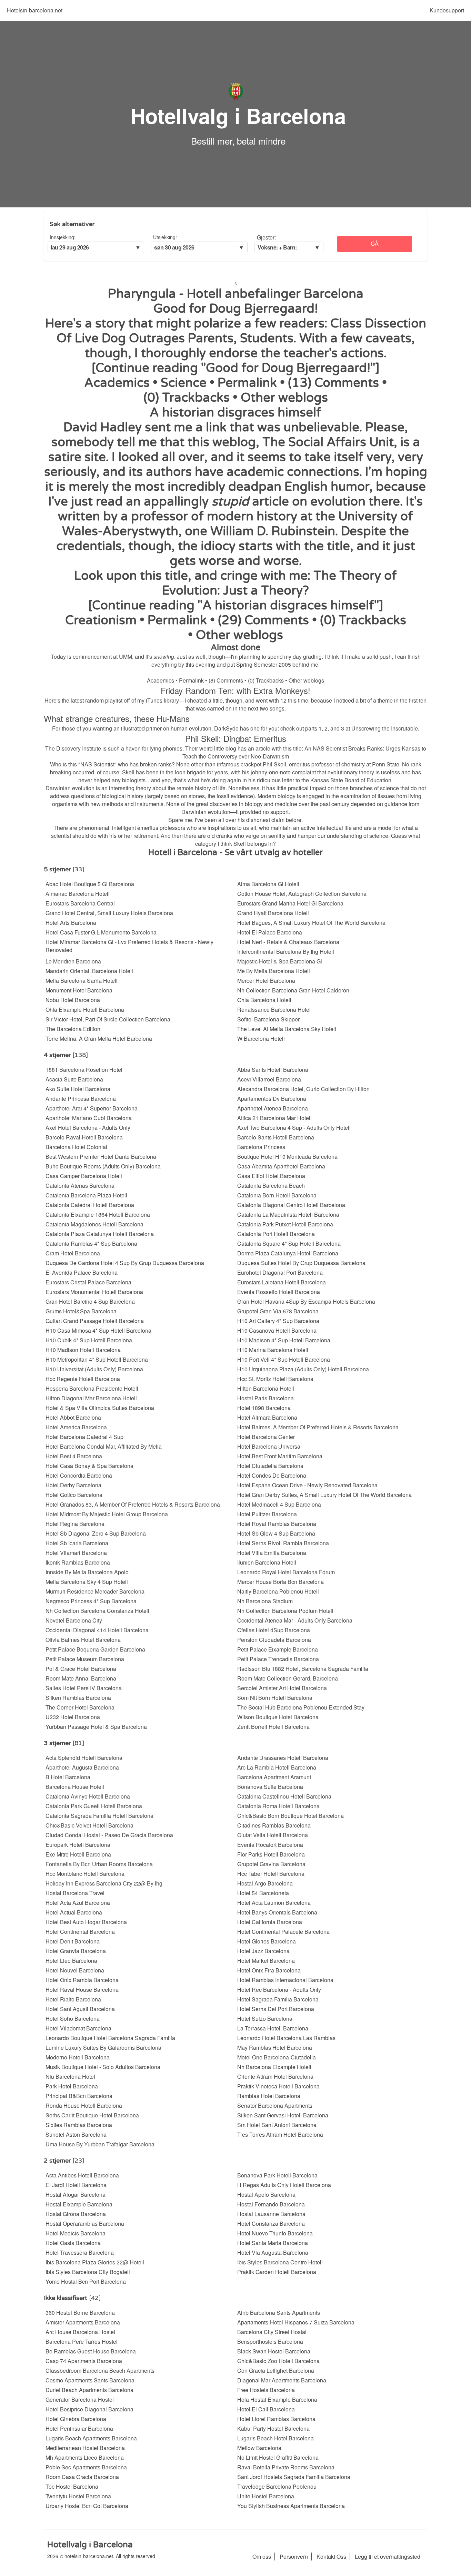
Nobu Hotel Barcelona (73, 1000)
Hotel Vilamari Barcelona (76, 1553)
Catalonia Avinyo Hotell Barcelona (88, 1796)
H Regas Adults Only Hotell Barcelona (284, 2185)
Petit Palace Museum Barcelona (85, 1659)
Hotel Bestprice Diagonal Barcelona (89, 2409)
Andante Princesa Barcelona (81, 1099)
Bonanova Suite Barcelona (270, 1787)
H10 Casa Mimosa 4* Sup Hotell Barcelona (98, 1330)
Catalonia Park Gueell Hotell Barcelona (94, 1806)
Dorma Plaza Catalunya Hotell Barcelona (288, 1253)
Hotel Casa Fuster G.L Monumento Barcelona (101, 932)
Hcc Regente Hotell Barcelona (83, 1379)
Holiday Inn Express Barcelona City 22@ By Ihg (104, 1883)
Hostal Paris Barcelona (265, 1398)
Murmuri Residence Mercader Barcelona (95, 1591)
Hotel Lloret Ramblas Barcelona (276, 2419)
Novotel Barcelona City (74, 1620)
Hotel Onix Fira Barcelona (269, 1970)
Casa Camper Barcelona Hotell (84, 1176)
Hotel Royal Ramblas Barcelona (277, 1524)
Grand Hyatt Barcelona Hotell (273, 913)
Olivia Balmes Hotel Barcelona (83, 1640)
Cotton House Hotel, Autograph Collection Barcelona (302, 894)
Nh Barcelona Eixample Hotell (274, 2067)
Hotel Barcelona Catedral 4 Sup (84, 1437)
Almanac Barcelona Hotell (78, 894)
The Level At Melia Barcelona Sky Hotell (287, 1029)
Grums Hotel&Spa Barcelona (81, 1311)
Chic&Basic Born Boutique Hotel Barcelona (290, 1816)
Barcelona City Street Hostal (272, 2332)
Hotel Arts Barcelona (71, 923)
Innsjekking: (63, 237)
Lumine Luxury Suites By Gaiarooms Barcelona (103, 2048)
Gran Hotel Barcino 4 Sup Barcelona (90, 1301)
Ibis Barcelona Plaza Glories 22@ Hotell (95, 2262)
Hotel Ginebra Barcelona (76, 2419)
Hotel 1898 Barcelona (264, 1408)
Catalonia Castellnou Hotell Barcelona (284, 1796)
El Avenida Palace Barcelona (82, 1272)
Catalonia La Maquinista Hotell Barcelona (288, 1214)
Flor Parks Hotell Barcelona (271, 1854)
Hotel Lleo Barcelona (71, 1961)
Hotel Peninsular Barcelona (79, 2428)
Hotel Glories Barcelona (267, 1941)
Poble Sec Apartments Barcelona (86, 2467)
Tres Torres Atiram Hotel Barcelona (280, 2134)
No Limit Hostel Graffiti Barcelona (278, 2457)
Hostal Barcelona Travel (75, 1893)
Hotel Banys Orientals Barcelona (277, 1912)
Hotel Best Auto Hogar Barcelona (86, 1922)
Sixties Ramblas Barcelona (79, 2125)
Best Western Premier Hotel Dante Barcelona (101, 1157)
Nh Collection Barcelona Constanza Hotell (97, 1611)
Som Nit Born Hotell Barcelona (275, 1698)
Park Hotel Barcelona (72, 2086)
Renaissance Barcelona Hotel (274, 1010)
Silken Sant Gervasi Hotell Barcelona (283, 2115)
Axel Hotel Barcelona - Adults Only (88, 1128)
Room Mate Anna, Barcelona (81, 1678)
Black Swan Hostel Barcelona (274, 2351)
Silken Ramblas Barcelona (78, 1698)
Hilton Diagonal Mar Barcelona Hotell (91, 1398)
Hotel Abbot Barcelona (73, 1417)
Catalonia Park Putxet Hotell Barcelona (285, 1224)
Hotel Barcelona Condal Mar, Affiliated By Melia (104, 1446)
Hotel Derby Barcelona (73, 1485)
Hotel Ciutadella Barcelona (270, 1466)
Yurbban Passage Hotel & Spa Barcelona (96, 1727)
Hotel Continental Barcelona (80, 1932)
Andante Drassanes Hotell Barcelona (283, 1758)
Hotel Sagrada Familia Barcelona (278, 1999)
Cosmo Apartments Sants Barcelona (90, 2380)
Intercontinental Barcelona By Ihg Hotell (286, 952)
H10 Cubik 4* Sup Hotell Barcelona (89, 1340)
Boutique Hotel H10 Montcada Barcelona (287, 1157)
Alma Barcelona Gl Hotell (268, 884)
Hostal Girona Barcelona (76, 2214)
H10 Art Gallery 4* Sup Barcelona (278, 1321)
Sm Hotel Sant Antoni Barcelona (277, 2125)
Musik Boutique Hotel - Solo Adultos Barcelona (103, 2067)
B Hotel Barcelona (68, 1777)
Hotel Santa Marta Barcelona (273, 2243)
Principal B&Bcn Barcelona (79, 2096)
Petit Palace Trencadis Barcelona (278, 1659)
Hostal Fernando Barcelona (271, 2204)
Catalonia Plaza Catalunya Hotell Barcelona (100, 1234)
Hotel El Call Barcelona (266, 2409)
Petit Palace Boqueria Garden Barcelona (95, 1649)
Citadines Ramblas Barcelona (274, 1825)
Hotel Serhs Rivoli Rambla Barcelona (283, 1543)
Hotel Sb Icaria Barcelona (77, 1543)
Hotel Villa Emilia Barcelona (272, 1553)
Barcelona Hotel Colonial (76, 1147)
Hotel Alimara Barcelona (267, 1417)
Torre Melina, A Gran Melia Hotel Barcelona (99, 1039)
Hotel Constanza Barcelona (271, 2224)
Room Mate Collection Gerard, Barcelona (288, 1678)
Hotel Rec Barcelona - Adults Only (279, 1990)
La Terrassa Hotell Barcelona (273, 2028)
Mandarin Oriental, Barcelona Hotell (89, 971)
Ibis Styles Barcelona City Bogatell (88, 2272)
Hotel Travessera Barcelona (80, 2252)
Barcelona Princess (261, 1147)
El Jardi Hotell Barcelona (76, 2185)
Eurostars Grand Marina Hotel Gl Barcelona (290, 903)
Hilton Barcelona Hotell (266, 1388)
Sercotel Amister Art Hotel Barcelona (282, 1688)
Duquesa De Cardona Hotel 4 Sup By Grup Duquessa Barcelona (125, 1263)
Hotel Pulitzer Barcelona (267, 1514)
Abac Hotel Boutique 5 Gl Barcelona (90, 884)
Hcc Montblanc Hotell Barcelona (85, 1874)
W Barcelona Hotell (261, 1039)
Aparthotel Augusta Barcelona (82, 1767)
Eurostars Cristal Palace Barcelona (88, 1282)
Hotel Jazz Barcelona (263, 1951)
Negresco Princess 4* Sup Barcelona (91, 1601)
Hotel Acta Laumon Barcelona (274, 1903)
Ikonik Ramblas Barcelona (78, 1562)
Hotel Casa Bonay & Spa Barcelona (89, 1466)
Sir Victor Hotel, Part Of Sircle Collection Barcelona (108, 1019)
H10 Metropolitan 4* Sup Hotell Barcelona (97, 1359)
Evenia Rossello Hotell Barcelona (279, 1292)
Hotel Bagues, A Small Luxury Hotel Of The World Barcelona (311, 923)
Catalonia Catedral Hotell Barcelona (90, 1205)
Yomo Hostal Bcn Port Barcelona (86, 2281)
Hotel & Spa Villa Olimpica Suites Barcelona (100, 1408)
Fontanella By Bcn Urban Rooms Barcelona (99, 1864)
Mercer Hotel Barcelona (266, 981)
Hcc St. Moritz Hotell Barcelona (275, 1379)
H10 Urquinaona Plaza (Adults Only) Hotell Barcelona (303, 1369)
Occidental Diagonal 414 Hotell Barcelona (97, 1630)
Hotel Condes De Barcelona (272, 1475)
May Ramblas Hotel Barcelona (275, 2048)
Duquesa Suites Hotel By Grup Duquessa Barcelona (301, 1263)
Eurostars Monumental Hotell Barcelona (94, 1292)
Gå (375, 244)
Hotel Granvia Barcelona (76, 1951)
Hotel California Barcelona (270, 1922)
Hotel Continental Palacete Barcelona (283, 1932)
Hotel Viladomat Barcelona (78, 2028)
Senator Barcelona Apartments (275, 2105)
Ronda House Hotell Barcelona (84, 2105)
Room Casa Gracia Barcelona (82, 2477)
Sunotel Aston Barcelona (76, 2134)
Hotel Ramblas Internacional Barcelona (285, 1980)
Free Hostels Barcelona (266, 2390)
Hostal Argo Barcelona (265, 1883)
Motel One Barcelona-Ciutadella (277, 2057)
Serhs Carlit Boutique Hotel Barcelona (92, 2115)
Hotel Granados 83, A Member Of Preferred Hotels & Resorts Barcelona (133, 1504)
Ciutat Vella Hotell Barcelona (273, 1835)
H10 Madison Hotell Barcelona (83, 1350)
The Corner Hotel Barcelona (80, 1707)
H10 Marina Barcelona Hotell (273, 1350)
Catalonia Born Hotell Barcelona (277, 1195)
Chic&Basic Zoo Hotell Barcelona (278, 2361)
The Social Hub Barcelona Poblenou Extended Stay (301, 1707)
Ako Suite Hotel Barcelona (78, 1089)
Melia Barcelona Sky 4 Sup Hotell (87, 1582)
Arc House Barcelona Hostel (80, 2332)
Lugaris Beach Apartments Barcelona (91, 2438)
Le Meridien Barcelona (73, 961)
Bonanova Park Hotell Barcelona (277, 2175)
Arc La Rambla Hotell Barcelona (277, 1767)
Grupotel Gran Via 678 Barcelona (278, 1311)
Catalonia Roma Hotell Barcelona (278, 1806)
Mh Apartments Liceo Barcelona (85, 2457)
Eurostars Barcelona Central (80, 903)
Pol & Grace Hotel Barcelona (81, 1669)
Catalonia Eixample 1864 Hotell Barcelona (98, 1214)
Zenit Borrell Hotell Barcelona (273, 1727)
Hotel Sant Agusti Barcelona (80, 2009)
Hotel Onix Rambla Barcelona (82, 1980)
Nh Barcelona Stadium (265, 1601)
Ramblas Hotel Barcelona (269, 2096)
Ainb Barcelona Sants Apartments (279, 2313)
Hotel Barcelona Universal (269, 1446)
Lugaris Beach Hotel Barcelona (275, 2438)
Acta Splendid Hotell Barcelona (84, 1758)
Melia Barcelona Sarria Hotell (82, 981)
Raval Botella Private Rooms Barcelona (286, 2467)
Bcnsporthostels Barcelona (270, 2342)
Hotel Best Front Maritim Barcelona (280, 1456)
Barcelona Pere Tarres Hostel (82, 2342)
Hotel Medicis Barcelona (76, 2233)
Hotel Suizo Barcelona (265, 2019)
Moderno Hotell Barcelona (78, 2057)
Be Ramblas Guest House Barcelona (91, 2351)
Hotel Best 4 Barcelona (74, 1456)
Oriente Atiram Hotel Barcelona (275, 2077)
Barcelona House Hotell (75, 1787)
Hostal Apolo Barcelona (266, 2195)
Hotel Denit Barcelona (73, 1941)
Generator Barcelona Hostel (80, 2399)
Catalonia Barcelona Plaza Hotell (86, 1195)
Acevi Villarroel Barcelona (269, 1079)
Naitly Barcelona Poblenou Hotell (278, 1591)
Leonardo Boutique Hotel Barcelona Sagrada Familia (110, 2038)
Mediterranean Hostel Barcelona (85, 2448)
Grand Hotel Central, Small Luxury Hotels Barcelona (109, 913)
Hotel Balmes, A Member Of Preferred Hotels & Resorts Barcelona (318, 1427)
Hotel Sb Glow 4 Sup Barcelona (276, 1533)
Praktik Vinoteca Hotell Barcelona (278, 2086)
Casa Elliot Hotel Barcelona (271, 1176)
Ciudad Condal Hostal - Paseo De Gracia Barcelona (109, 1835)
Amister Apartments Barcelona (83, 2322)
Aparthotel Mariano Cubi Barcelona (89, 1118)
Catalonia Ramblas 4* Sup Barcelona (91, 1243)
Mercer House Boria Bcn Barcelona (280, 1582)
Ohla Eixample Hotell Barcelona (85, 1010)
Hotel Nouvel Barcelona (75, 1970)
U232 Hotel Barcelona (73, 1717)
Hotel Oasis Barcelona (73, 2243)
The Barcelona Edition (73, 1029)
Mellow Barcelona (259, 2448)
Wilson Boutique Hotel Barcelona (278, 1717)
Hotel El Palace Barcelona (270, 932)
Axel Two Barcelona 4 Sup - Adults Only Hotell (294, 1128)
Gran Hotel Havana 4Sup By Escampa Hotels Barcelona (306, 1301)
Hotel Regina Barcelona (75, 1524)
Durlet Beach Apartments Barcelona (89, 2390)
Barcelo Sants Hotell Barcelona (276, 1137)
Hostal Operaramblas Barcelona (85, 2224)
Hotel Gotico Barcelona (74, 1495)
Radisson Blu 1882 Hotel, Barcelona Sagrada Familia (303, 1669)
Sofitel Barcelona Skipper (268, 1019)
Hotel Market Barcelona (266, 1961)
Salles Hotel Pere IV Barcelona (84, 1688)
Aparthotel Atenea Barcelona (273, 1108)
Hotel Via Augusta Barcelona (273, 2252)
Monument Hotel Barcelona (79, 990)
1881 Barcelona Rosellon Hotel (84, 1070)
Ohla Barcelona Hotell (264, 1000)
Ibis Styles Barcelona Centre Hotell (280, 2262)
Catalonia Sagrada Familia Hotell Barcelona (99, 1816)
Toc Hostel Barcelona (72, 2486)
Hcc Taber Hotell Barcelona (271, 1874)
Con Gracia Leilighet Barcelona (276, 2371)
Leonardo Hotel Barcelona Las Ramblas (286, 2038)
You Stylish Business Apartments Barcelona (291, 2506)
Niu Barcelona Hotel (70, 2077)
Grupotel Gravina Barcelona (271, 1864)
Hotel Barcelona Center (266, 1437)
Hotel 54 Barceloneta (263, 1893)
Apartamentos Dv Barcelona (272, 1099)
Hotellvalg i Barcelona (238, 115)
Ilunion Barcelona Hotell (267, 1562)
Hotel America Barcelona (76, 1427)
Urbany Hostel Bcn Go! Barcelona (87, 2506)
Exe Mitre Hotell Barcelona (78, 1854)
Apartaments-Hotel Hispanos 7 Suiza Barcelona (296, 2322)
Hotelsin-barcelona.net (35, 10)
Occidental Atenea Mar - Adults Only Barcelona (295, 1620)
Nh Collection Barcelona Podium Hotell (285, 1611)
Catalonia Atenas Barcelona (80, 1186)
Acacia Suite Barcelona (74, 1079)
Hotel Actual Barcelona (74, 1912)
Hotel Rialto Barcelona (73, 1999)
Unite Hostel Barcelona (266, 2496)
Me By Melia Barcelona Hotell (274, 971)
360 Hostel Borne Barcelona (80, 2313)
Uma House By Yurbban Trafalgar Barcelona (100, 2144)
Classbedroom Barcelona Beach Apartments (100, 2371)
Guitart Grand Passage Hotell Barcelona (95, 1321)
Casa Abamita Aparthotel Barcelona (281, 1166)
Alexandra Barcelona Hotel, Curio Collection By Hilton (303, 1089)
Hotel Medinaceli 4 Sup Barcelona (279, 1504)
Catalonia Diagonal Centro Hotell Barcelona (291, 1205)
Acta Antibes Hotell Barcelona (82, 2175)
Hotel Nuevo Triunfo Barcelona (275, 2233)
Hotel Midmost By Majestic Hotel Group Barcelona (107, 1514)
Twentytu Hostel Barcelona (78, 2496)
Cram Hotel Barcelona (73, 1253)
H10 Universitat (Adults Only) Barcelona (94, 1369)
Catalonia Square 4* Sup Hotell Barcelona (289, 1243)
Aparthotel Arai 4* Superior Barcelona (92, 1108)
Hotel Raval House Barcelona (82, 1990)
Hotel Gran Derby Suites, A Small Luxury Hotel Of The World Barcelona (324, 1495)
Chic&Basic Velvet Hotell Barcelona (89, 1825)
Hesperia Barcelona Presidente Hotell (92, 1388)
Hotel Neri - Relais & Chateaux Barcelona (288, 942)
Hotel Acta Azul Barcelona (78, 1903)
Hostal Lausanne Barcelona (271, 2214)
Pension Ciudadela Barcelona (274, 1640)
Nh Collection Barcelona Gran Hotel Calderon (293, 990)
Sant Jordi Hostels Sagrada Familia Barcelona (294, 2477)
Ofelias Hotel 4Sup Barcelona (274, 1630)
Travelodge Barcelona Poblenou (277, 2486)
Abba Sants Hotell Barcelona (273, 1070)
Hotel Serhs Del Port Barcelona (276, 2009)
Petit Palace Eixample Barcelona (278, 1649)
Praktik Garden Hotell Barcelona (277, 2272)
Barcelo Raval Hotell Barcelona (84, 1137)
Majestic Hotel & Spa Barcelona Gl (280, 961)
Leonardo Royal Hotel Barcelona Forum (286, 1572)
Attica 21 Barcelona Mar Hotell (274, 1118)
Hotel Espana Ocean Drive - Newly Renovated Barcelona (307, 1485)
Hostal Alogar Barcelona (76, 2195)
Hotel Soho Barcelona (73, 2019)
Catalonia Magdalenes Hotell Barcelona (94, 1224)
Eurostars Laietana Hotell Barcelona (282, 1282)
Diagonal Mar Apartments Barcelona (282, 2380)
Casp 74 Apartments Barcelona (84, 2361)
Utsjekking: (165, 237)
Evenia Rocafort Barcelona (270, 1845)
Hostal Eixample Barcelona (79, 2204)
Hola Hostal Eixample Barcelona (277, 2399)
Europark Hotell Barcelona (78, 1845)
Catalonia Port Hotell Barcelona (276, 1234)
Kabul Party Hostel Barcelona (273, 2428)
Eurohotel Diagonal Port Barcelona (280, 1272)
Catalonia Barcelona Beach (271, 1186)
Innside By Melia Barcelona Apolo (87, 1572)
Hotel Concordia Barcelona (79, 1475)
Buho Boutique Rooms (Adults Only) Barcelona (103, 1166)
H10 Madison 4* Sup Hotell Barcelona (284, 1340)
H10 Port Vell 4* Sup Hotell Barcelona (284, 1359)
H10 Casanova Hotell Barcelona (277, 1330)
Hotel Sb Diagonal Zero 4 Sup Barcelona (96, 1533)
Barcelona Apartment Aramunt (274, 1777)
